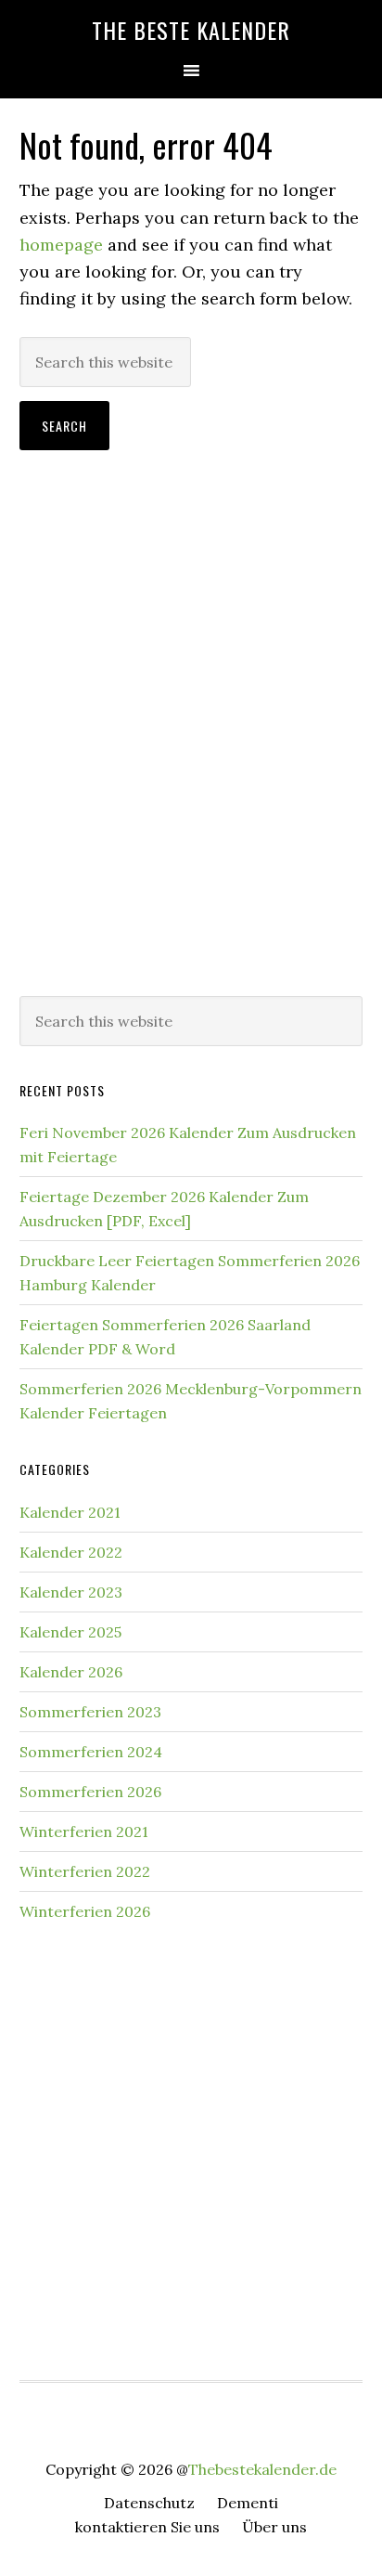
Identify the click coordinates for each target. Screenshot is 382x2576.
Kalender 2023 (71, 1592)
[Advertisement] (191, 768)
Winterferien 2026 (85, 1911)
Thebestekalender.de (262, 2469)
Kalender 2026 (71, 1672)
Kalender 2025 (70, 1632)
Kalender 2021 (70, 1512)
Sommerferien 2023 (90, 1712)
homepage (61, 245)
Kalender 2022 (71, 1552)
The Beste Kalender (191, 30)
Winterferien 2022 (85, 1871)
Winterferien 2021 (84, 1832)
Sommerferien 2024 (91, 1752)
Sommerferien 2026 (90, 1792)
